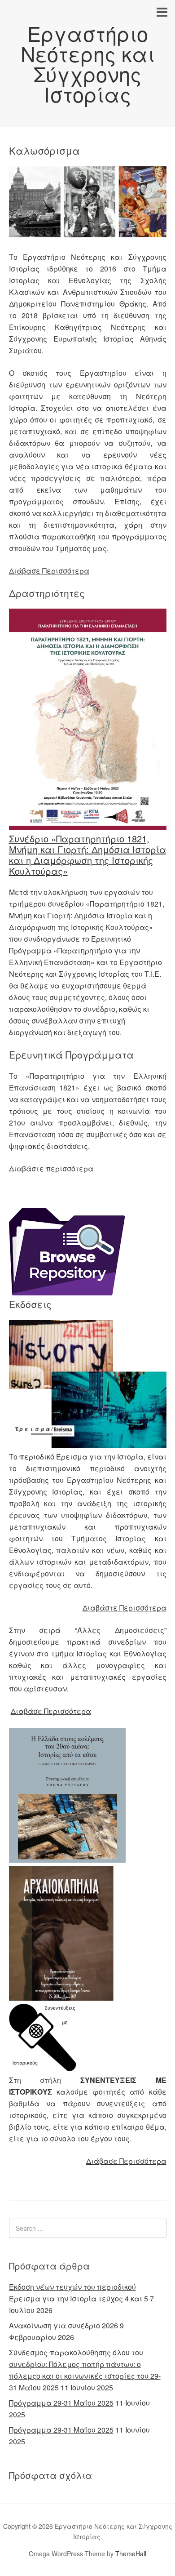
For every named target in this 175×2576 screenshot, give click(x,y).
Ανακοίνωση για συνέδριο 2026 (63, 2325)
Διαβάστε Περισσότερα (125, 1608)
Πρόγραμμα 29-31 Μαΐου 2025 (61, 2403)
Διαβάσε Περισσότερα (51, 1711)
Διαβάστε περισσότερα (51, 1168)
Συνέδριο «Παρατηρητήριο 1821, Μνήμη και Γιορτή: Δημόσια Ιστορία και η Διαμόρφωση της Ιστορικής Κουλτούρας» (87, 855)
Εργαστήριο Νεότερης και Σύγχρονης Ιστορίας (88, 63)
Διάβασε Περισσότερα (49, 571)
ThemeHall (131, 2554)
